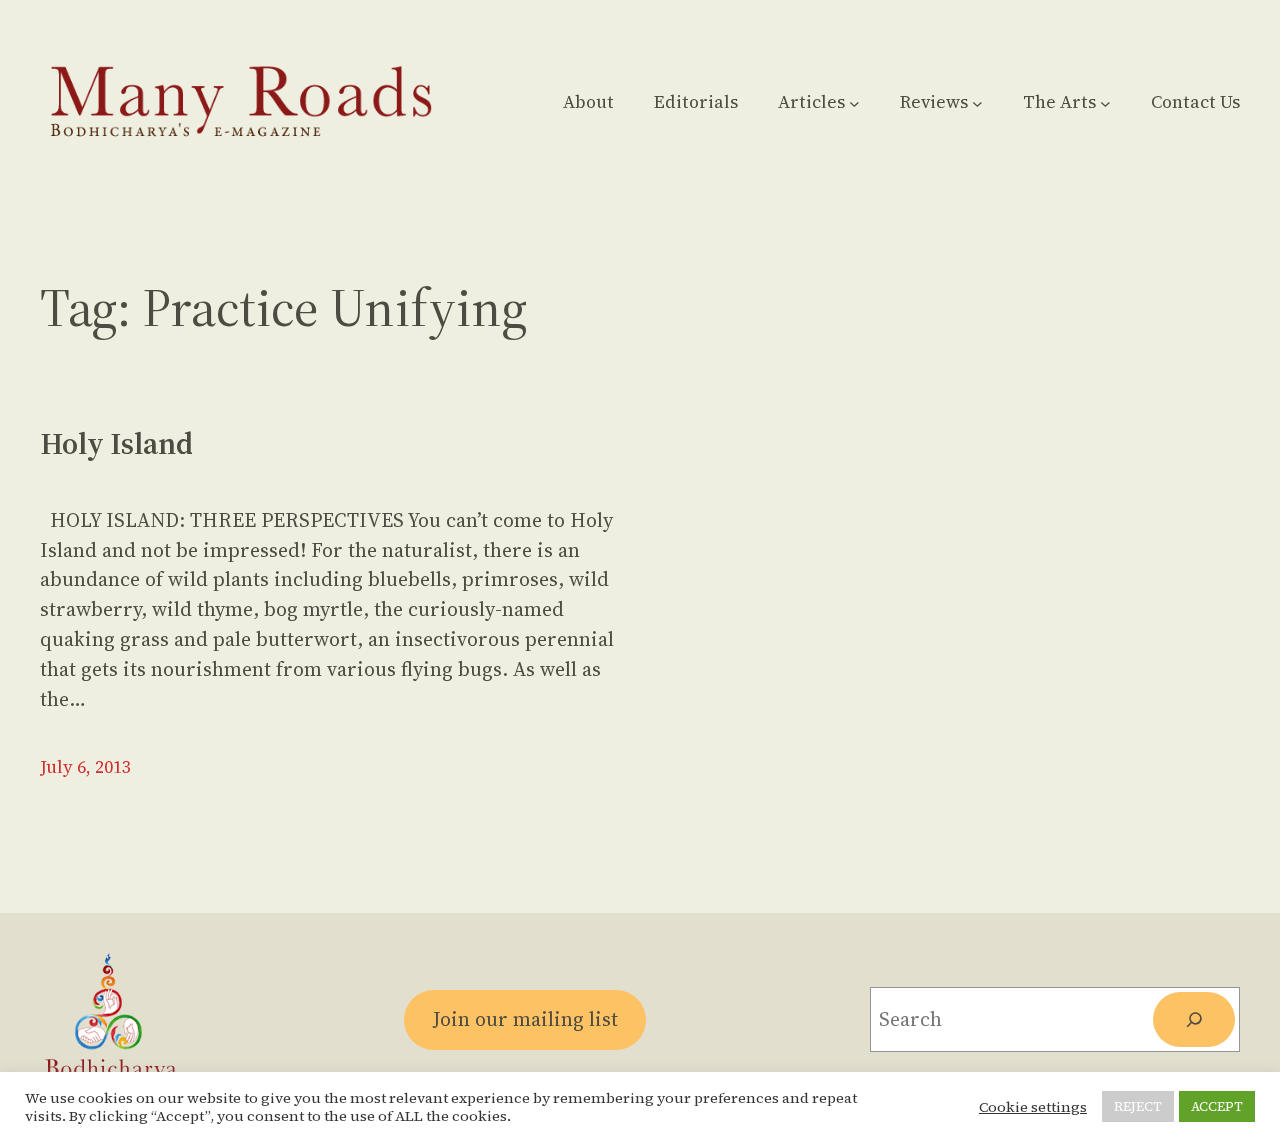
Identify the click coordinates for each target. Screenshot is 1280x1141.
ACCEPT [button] (1217, 1106)
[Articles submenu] (854, 102)
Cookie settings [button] (1033, 1107)
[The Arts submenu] (1105, 102)
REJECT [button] (1138, 1106)
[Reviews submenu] (977, 102)
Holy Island (116, 444)
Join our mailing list (525, 1019)
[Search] (1194, 1019)
